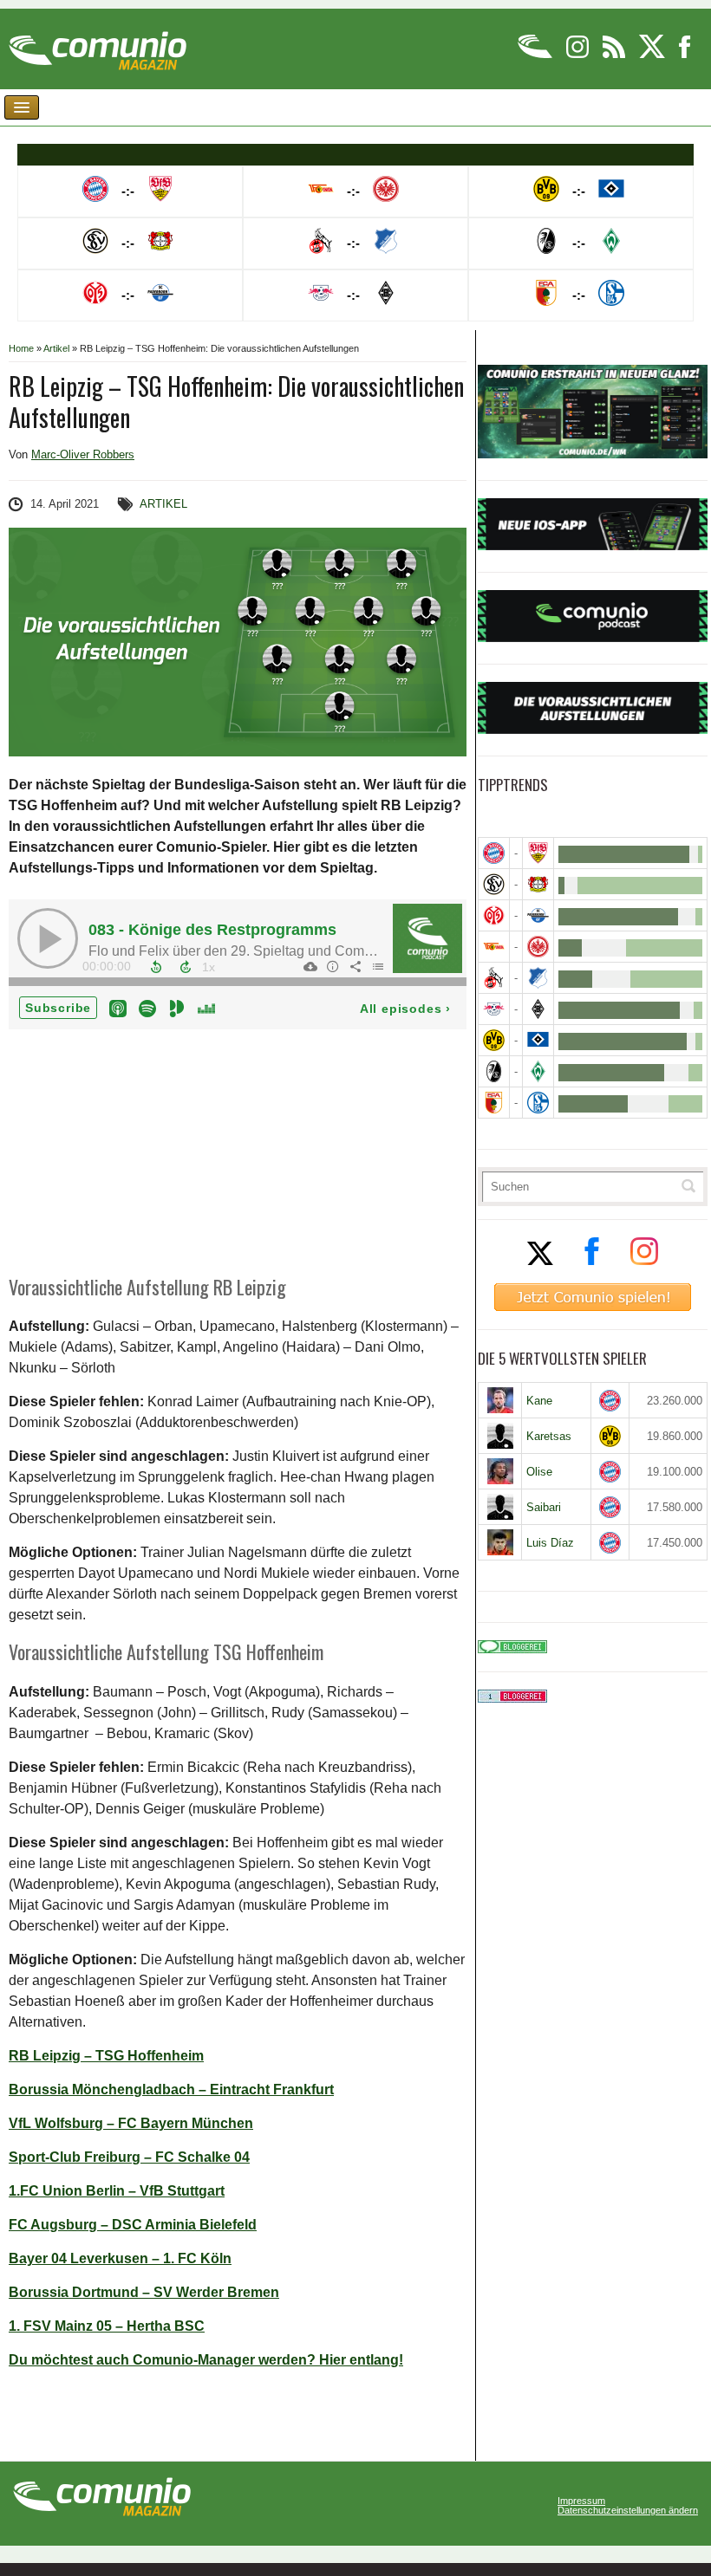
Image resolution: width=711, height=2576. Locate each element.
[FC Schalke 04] (538, 1103)
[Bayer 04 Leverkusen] (538, 884)
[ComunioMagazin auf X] (653, 55)
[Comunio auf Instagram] (579, 55)
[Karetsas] (500, 1436)
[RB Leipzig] (494, 1009)
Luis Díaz (550, 1543)
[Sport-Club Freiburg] (494, 1071)
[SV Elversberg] (494, 884)
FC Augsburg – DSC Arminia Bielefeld (133, 2225)
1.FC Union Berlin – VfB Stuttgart (117, 2191)
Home (21, 348)
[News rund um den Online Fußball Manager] (98, 45)
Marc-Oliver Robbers (83, 454)
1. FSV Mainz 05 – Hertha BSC (107, 2326)
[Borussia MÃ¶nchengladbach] (538, 1009)
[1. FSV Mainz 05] (494, 915)
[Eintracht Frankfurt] (538, 947)
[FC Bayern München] (610, 1401)
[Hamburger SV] (538, 1040)
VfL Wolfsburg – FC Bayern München (131, 2123)
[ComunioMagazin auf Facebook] (685, 55)
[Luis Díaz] (500, 1542)
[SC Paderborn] (538, 915)
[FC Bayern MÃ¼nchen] (494, 853)
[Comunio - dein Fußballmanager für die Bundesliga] (536, 55)
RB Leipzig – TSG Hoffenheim (106, 2056)
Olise (539, 1472)
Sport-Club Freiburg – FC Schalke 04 (129, 2157)
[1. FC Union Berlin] (494, 947)
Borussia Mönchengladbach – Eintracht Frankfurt (171, 2089)
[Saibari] (500, 1507)
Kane (539, 1401)
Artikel (56, 348)
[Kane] (500, 1400)
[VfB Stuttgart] (538, 853)
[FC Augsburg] (494, 1103)
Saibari (544, 1507)
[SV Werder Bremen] (538, 1071)
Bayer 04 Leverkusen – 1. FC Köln (120, 2258)
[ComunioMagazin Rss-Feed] (615, 55)
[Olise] (500, 1471)
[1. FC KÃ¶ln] (494, 978)
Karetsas (549, 1436)
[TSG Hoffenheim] (538, 978)
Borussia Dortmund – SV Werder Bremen (144, 2292)
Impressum (581, 2501)
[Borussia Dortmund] (494, 1040)
